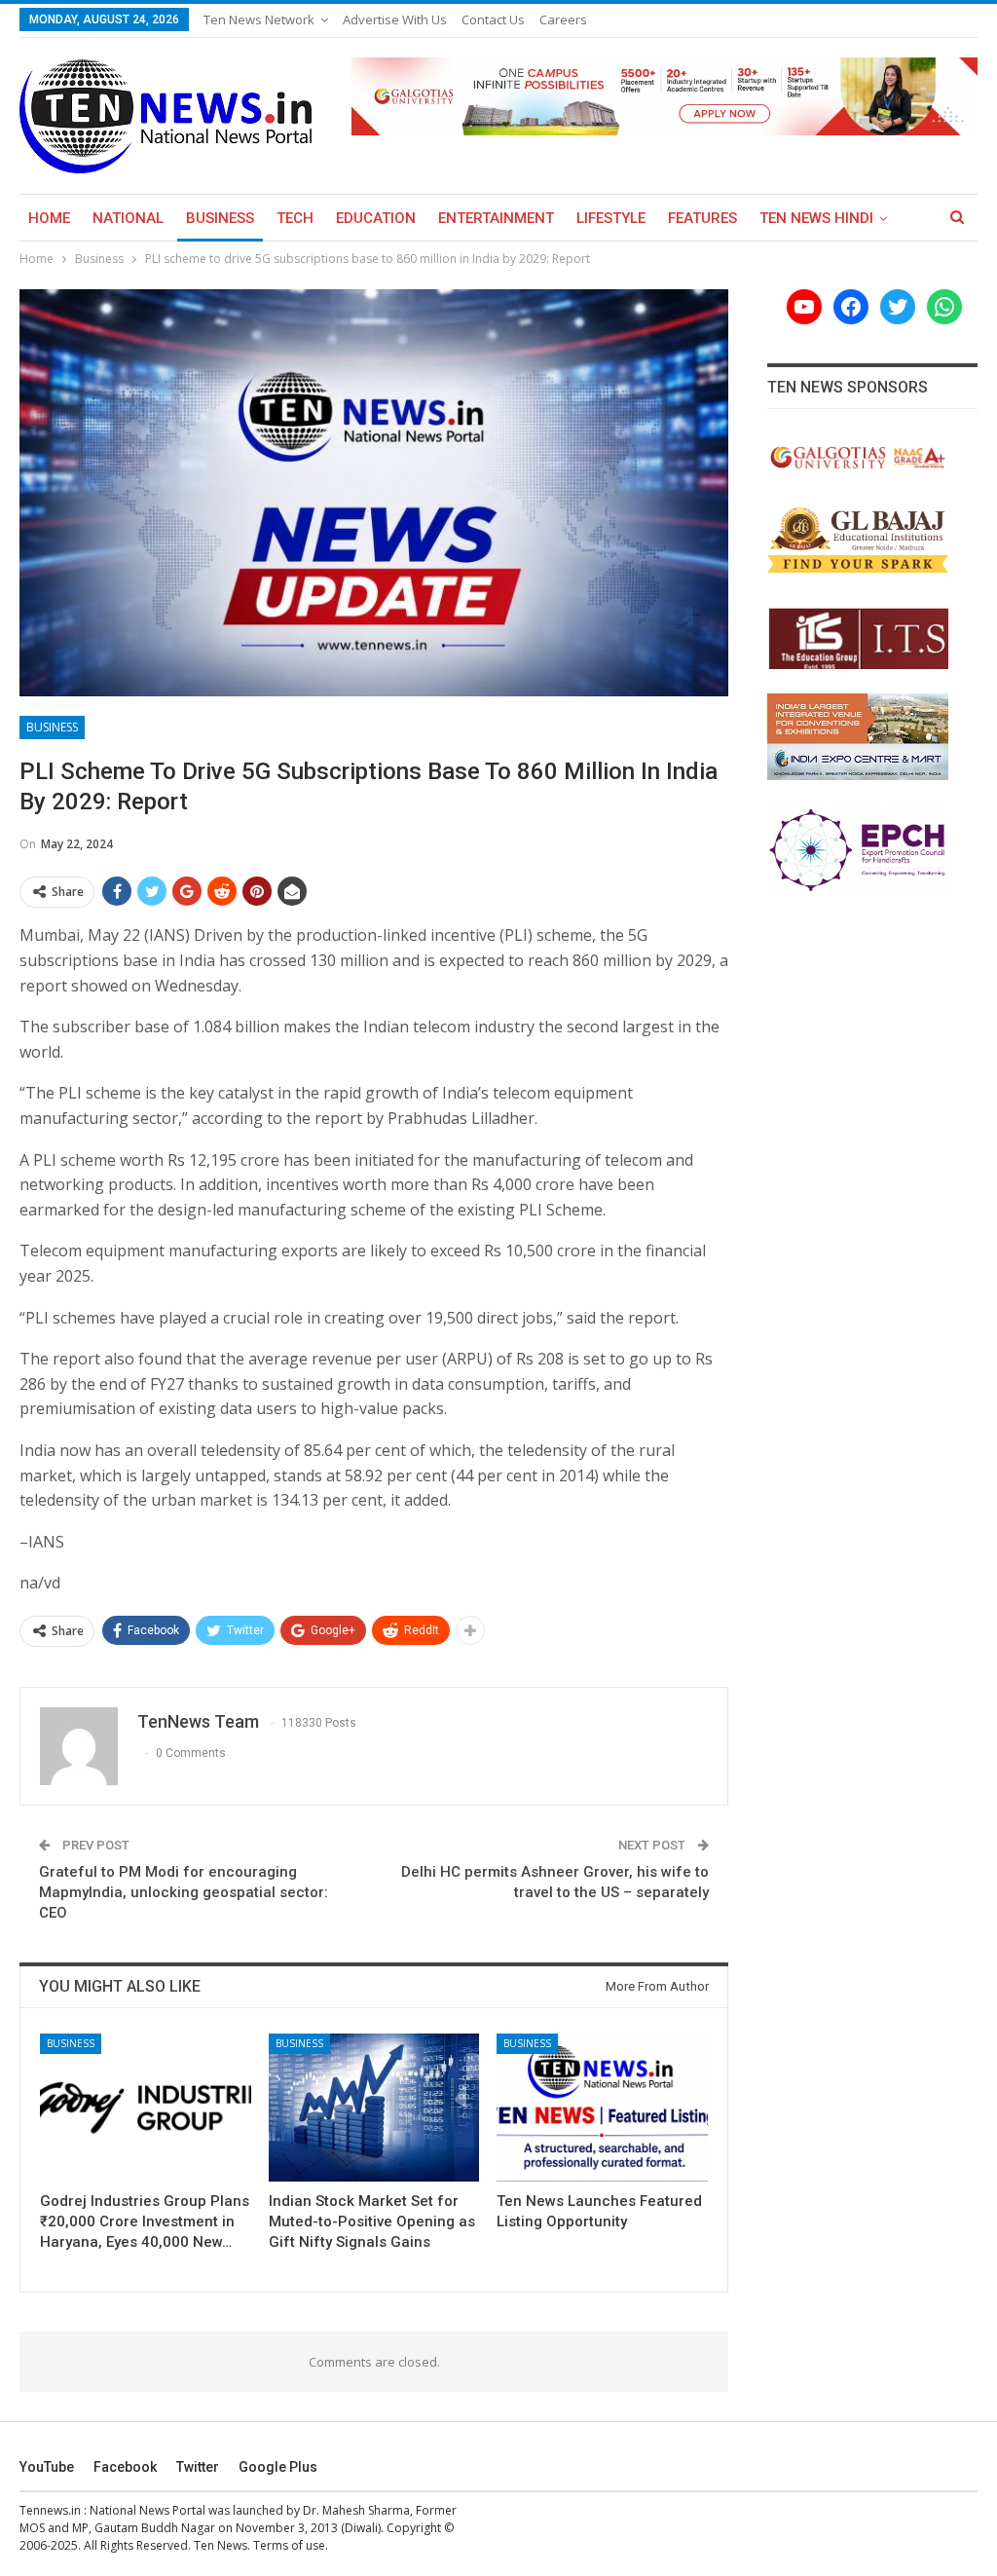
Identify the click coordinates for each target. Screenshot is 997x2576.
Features (702, 218)
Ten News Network (259, 19)
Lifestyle (611, 218)
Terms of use (289, 2545)
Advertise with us (395, 19)
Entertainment (496, 218)
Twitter (198, 2467)
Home (49, 218)
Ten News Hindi (816, 218)
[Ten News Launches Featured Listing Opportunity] (602, 2108)
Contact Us (493, 19)
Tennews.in (50, 2510)
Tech (295, 218)
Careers (563, 19)
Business (220, 218)
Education (376, 218)
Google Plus (278, 2467)
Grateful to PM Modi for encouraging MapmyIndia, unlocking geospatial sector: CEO (184, 1892)
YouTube (47, 2467)
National (128, 218)
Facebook (125, 2467)
